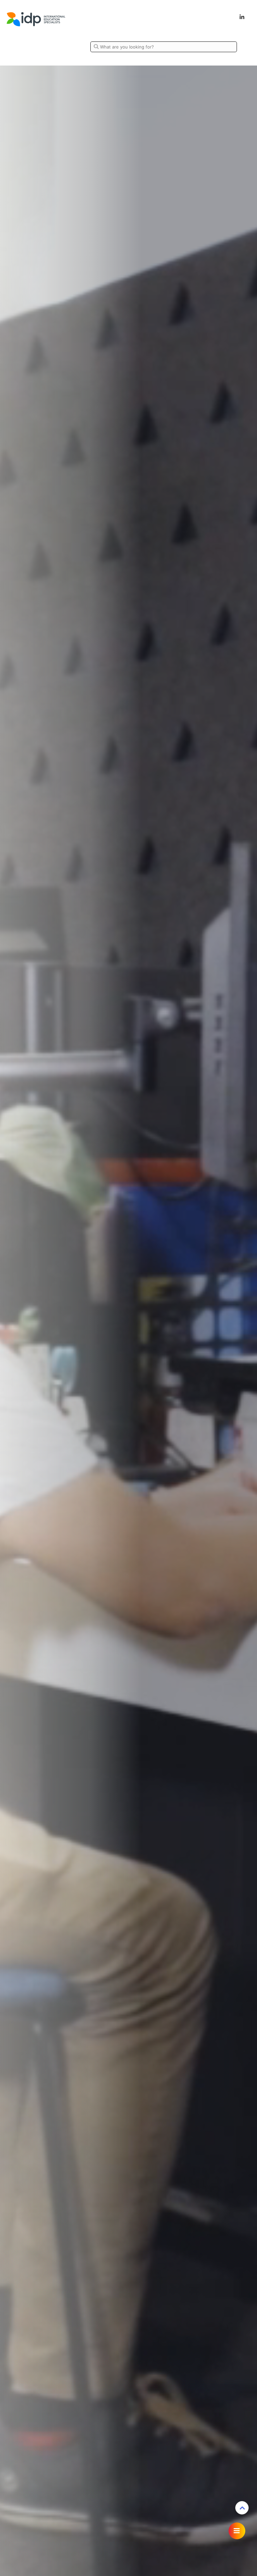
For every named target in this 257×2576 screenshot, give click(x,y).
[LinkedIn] (242, 17)
